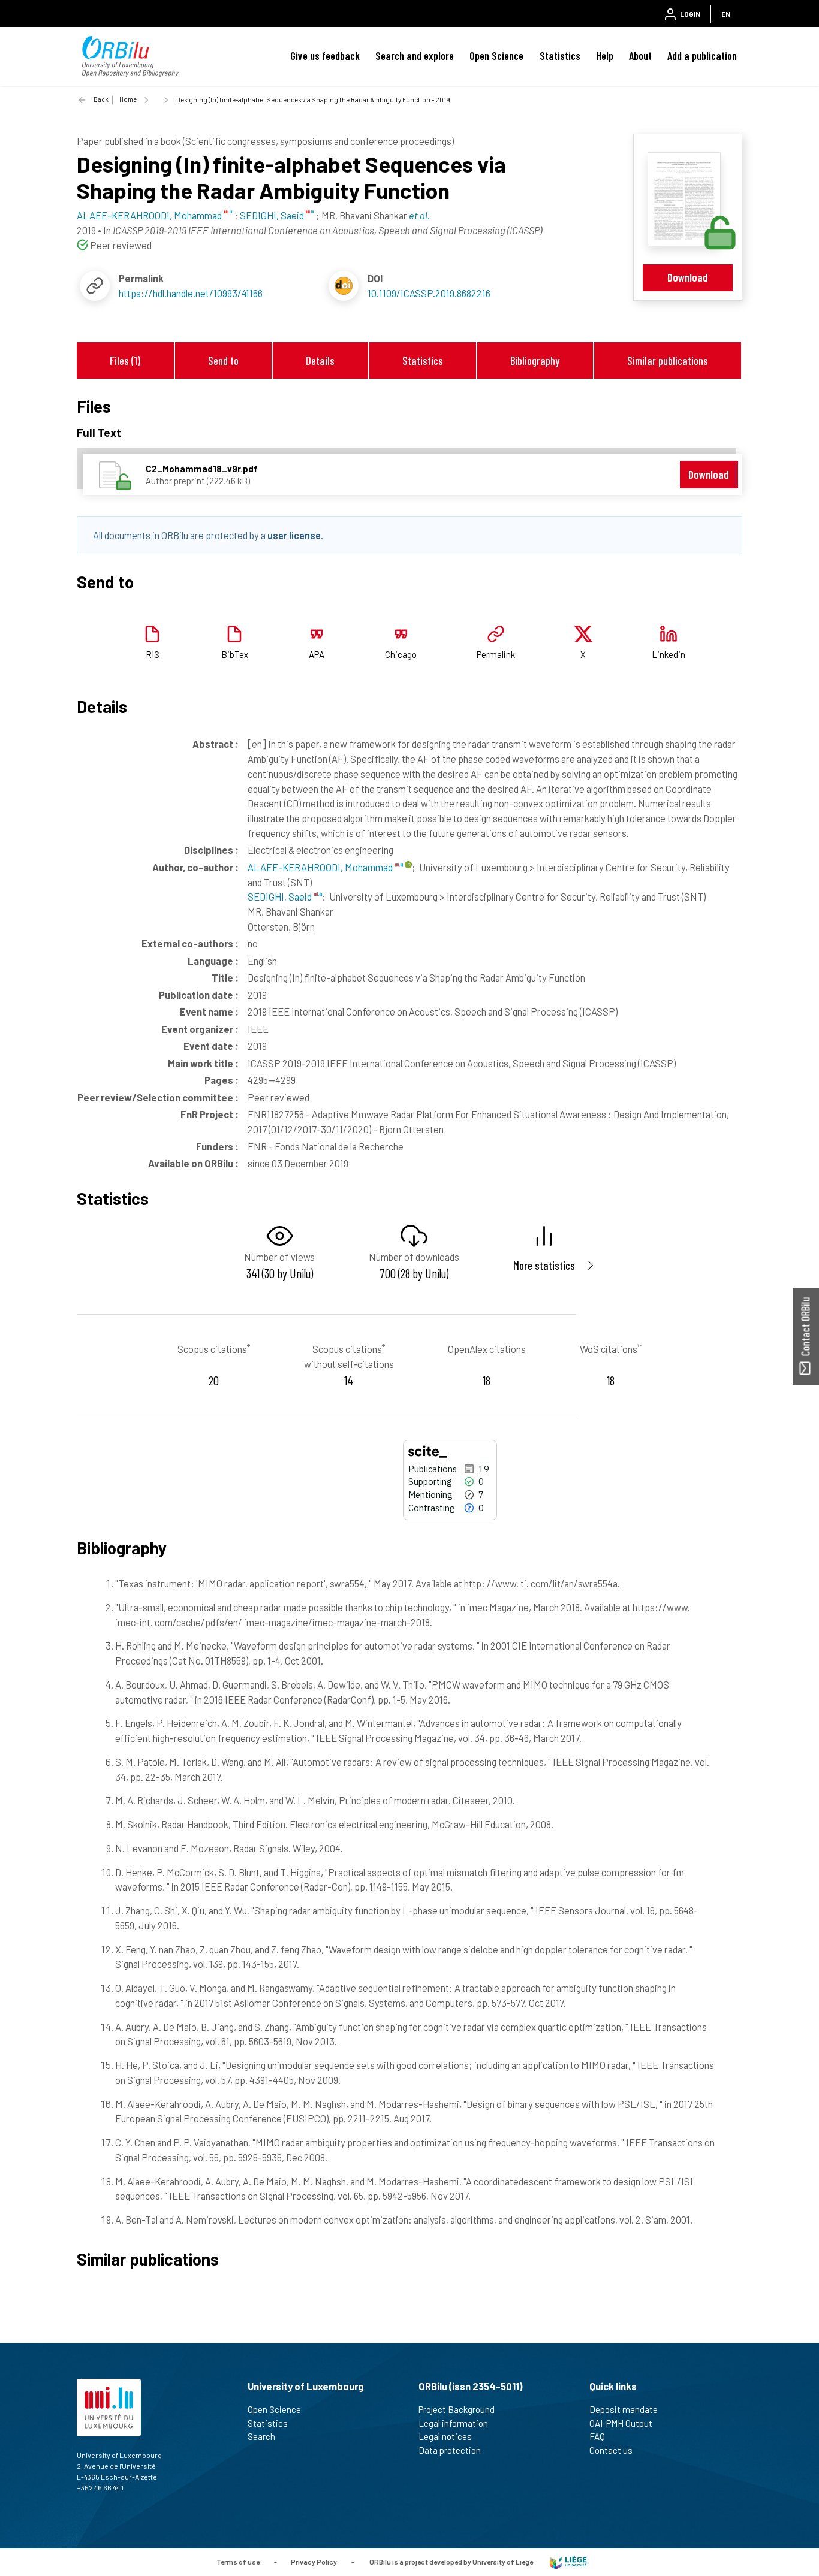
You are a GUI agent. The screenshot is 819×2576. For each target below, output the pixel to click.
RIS (153, 654)
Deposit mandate (624, 2409)
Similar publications (668, 360)
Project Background (457, 2409)
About (640, 56)
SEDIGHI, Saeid (281, 896)
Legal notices (445, 2436)
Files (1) (125, 360)
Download (688, 277)
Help (605, 56)
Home (128, 99)
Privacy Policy (314, 2561)
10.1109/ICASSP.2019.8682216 (429, 293)
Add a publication (702, 56)
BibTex (235, 654)
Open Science (496, 56)
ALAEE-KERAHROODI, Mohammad (321, 867)
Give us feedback (325, 56)
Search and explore (415, 56)
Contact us (611, 2450)
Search (261, 2436)
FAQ (597, 2436)
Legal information (453, 2423)
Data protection (450, 2450)
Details (320, 360)
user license (294, 535)
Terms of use (238, 2561)
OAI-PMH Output (621, 2423)
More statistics (544, 1265)
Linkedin (669, 654)
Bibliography (535, 360)
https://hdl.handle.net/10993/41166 (191, 293)
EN (726, 14)
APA (317, 654)
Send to (223, 360)
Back (101, 99)
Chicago (401, 654)
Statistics (560, 56)
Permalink (496, 654)
